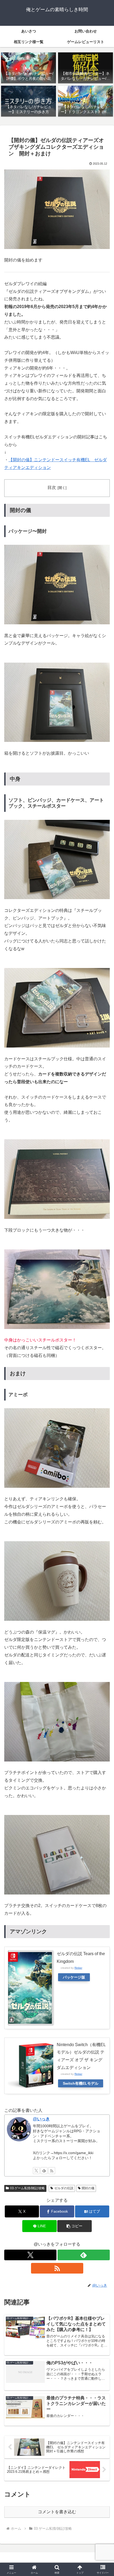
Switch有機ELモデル (81, 2083)
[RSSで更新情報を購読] (52, 2171)
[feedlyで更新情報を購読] (44, 2171)
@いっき (41, 2119)
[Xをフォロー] (36, 2171)
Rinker (78, 1968)
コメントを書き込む (57, 2512)
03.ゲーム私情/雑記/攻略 (27, 2188)
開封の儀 (88, 2188)
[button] (74, 2226)
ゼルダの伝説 (64, 2188)
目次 (52, 487)
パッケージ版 (74, 1977)
